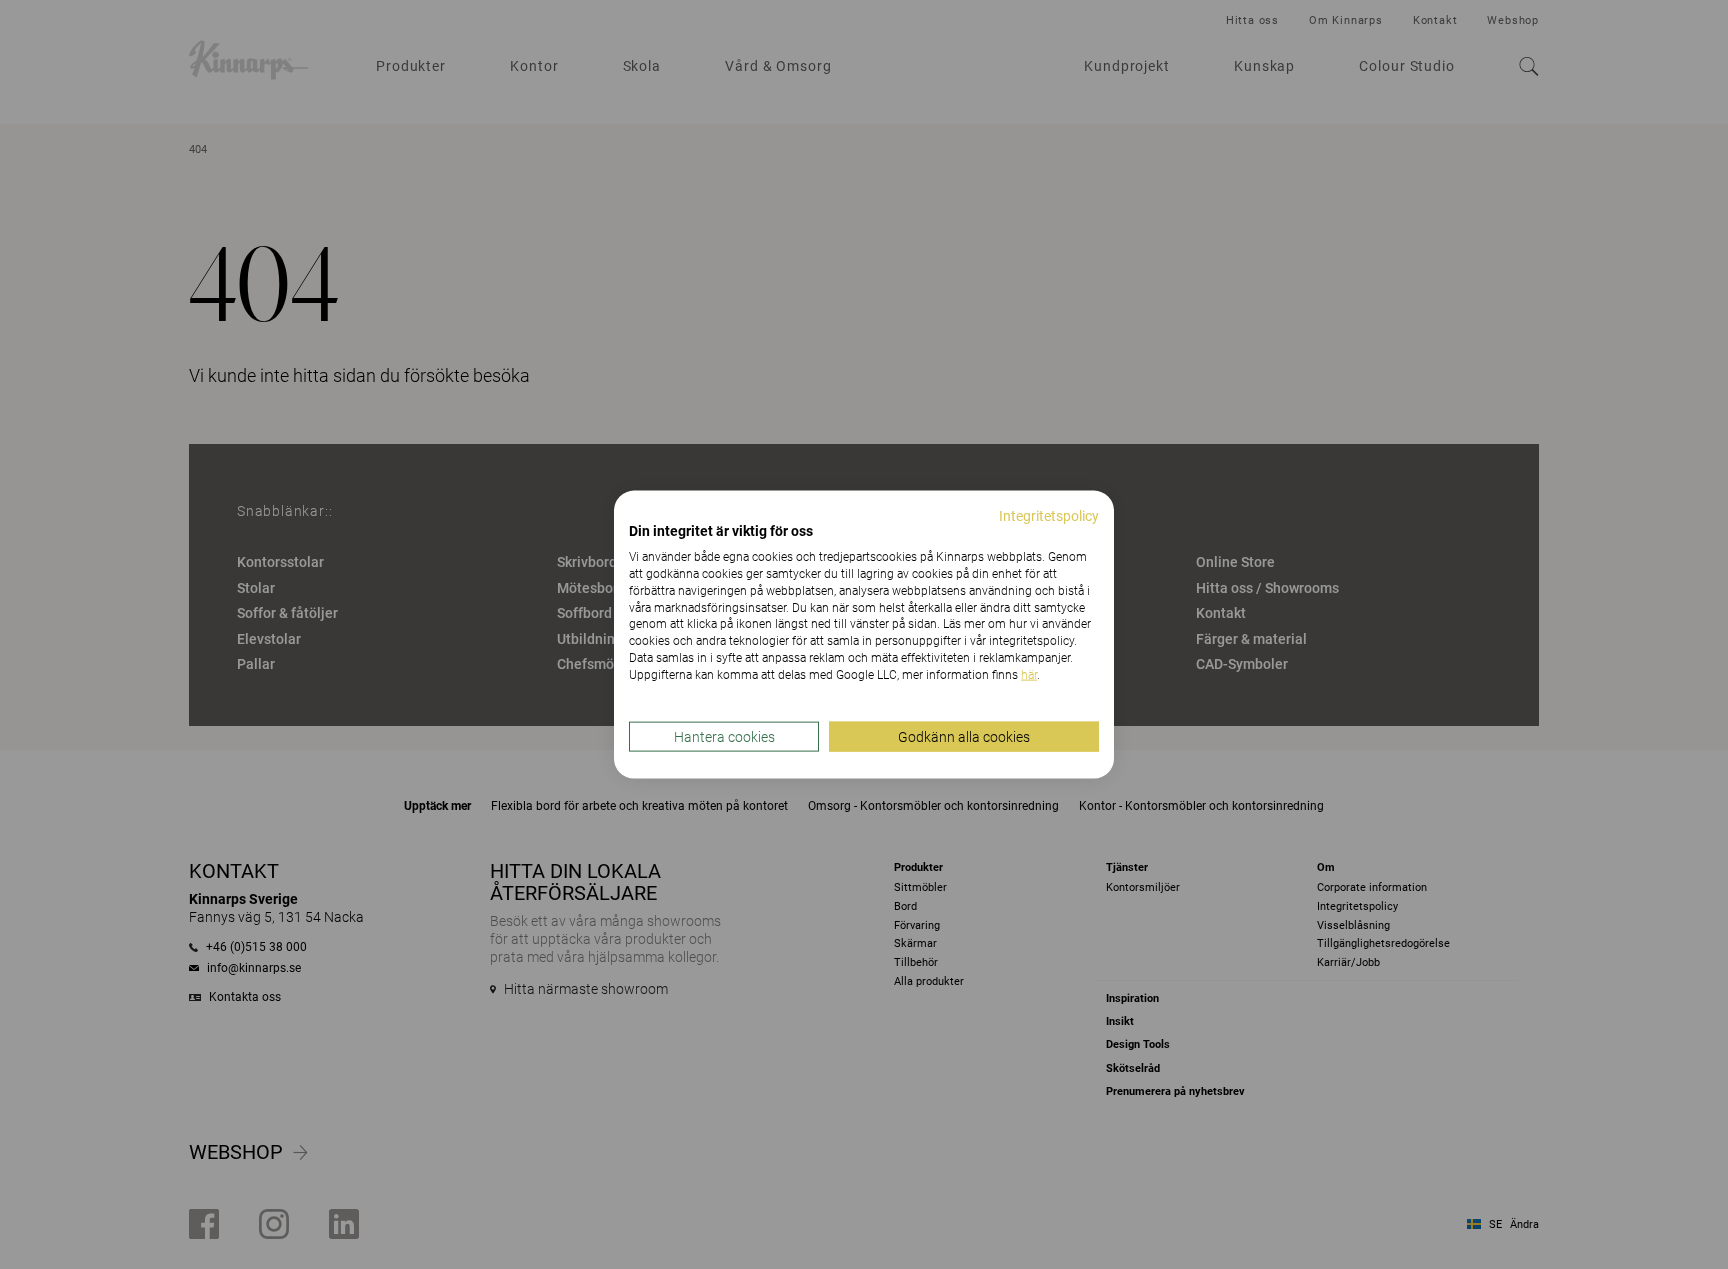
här (1029, 674)
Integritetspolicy (1049, 515)
